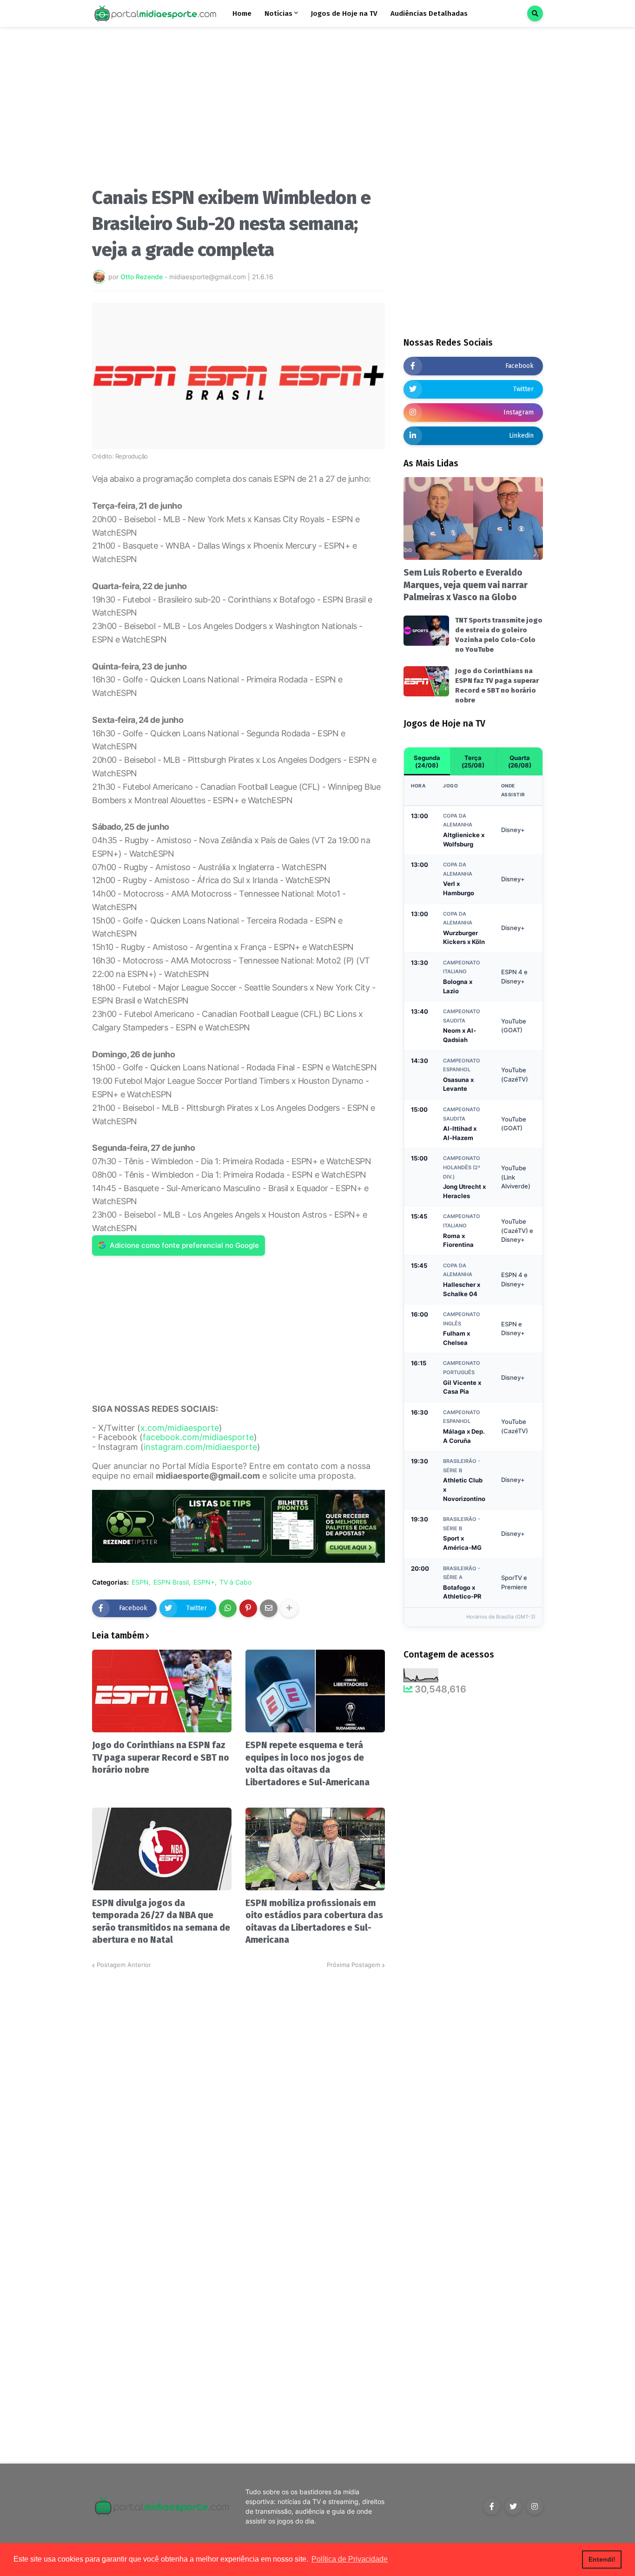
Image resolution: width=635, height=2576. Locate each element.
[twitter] (513, 2506)
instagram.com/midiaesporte (200, 1447)
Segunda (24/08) (427, 761)
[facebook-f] (492, 2506)
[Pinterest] (248, 1608)
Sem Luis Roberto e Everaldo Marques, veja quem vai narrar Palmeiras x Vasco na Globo (466, 585)
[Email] (269, 1608)
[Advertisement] (238, 111)
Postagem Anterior (124, 1965)
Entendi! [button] (602, 2559)
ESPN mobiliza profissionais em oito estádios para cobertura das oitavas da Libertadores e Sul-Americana (314, 1922)
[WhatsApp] (228, 1608)
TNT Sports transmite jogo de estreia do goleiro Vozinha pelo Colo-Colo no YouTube (499, 635)
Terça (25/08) (473, 761)
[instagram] (535, 2506)
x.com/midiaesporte (180, 1428)
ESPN (140, 1582)
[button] (535, 13)
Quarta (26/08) (520, 761)
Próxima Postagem (354, 1965)
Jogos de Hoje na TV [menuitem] (344, 13)
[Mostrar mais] (289, 1608)
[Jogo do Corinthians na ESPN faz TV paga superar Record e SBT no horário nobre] (162, 1691)
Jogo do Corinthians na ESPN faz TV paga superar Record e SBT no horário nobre (161, 1757)
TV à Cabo (235, 1582)
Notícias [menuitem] (278, 13)
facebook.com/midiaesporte (198, 1437)
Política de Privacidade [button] (350, 2559)
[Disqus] (238, 2086)
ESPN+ (204, 1582)
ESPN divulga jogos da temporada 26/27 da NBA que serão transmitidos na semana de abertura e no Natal (161, 1922)
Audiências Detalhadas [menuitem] (429, 13)
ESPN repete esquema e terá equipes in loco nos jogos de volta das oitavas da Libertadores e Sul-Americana (308, 1764)
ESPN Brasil (171, 1582)
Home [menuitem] (242, 13)
